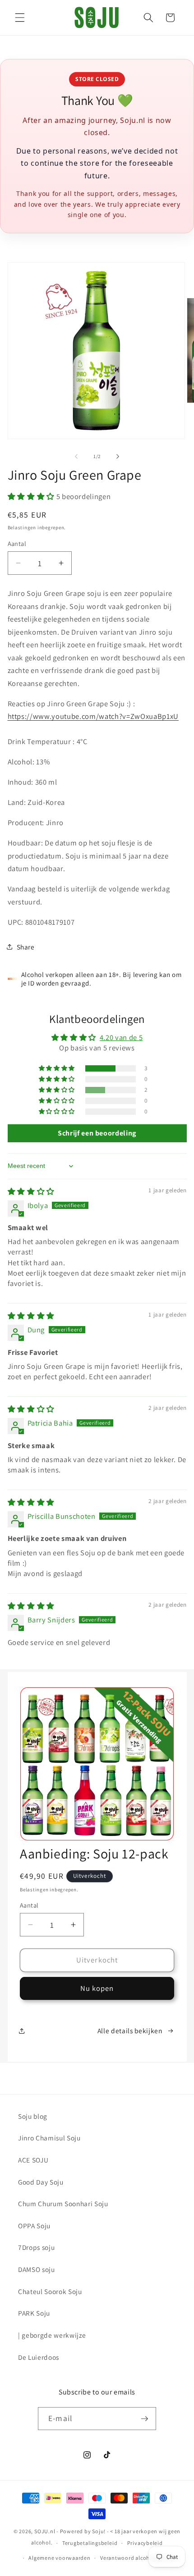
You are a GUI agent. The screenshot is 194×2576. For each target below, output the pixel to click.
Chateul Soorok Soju (50, 2291)
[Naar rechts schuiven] (118, 456)
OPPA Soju (34, 2226)
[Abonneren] (144, 2419)
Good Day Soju (41, 2182)
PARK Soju (34, 2313)
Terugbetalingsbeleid (90, 2543)
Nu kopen (97, 1988)
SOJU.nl (45, 2531)
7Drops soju (36, 2247)
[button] (20, 18)
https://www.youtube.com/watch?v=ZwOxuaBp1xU (93, 716)
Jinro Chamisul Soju (49, 2138)
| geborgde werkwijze (52, 2335)
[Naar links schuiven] (76, 456)
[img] (31, 1191)
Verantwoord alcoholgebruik (138, 2558)
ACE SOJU (33, 2160)
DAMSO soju (37, 2269)
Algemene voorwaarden (59, 2558)
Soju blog (33, 2116)
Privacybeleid (145, 2543)
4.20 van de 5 (121, 1037)
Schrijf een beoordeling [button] (97, 1133)
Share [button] (26, 947)
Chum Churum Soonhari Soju (63, 2203)
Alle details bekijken (130, 2031)
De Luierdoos (39, 2357)
